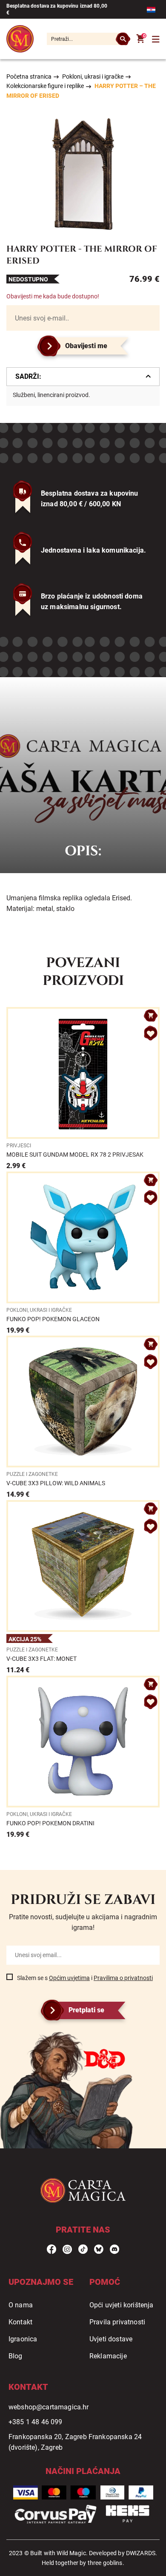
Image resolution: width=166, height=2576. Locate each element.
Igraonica (23, 2339)
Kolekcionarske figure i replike (45, 86)
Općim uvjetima (69, 1978)
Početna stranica (29, 77)
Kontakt (20, 2322)
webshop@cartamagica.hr (49, 2407)
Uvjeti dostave (111, 2339)
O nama (21, 2305)
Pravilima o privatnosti (123, 1978)
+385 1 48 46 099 (36, 2422)
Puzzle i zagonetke (32, 1474)
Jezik (153, 10)
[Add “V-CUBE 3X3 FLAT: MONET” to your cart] (151, 1509)
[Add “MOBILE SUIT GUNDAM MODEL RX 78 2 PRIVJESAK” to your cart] (151, 1016)
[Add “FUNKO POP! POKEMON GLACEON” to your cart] (151, 1180)
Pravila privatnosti (117, 2322)
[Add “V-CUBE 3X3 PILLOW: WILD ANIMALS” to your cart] (151, 1344)
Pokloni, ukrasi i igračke (93, 77)
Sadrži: (28, 376)
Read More (83, 1089)
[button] (151, 1033)
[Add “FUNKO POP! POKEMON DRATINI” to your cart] (151, 1684)
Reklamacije (108, 2356)
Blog (16, 2356)
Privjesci (19, 1146)
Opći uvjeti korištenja (122, 2305)
